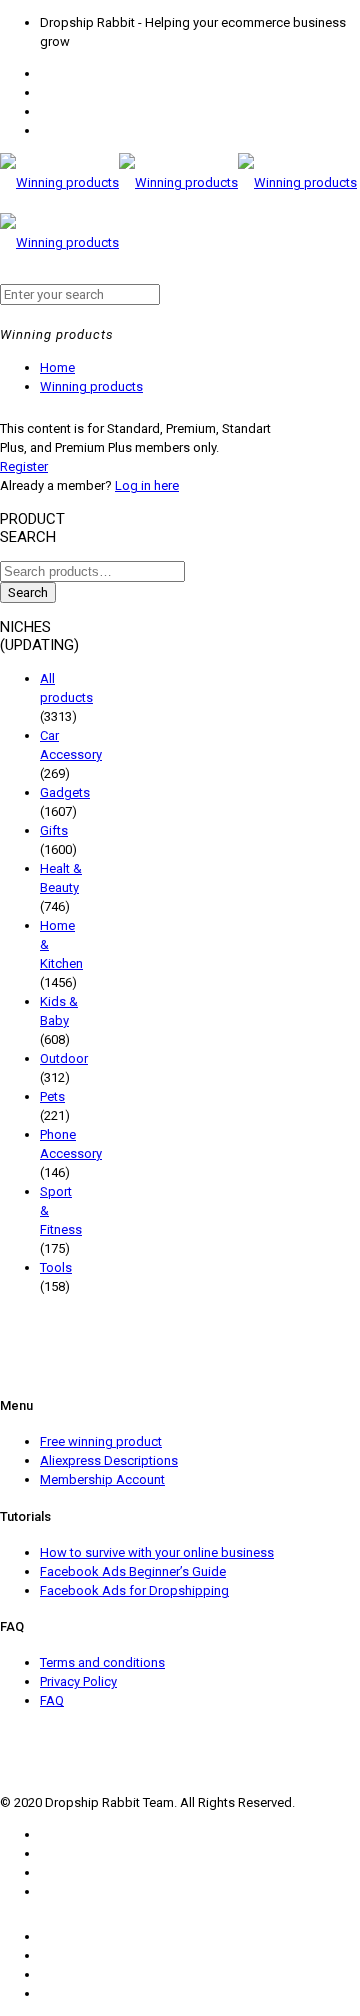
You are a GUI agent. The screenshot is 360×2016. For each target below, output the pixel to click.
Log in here (147, 485)
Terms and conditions (102, 1662)
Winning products (91, 386)
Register (24, 466)
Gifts (54, 830)
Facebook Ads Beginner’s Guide (133, 1571)
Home (57, 367)
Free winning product (101, 1441)
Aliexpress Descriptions (109, 1460)
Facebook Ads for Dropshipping (134, 1590)
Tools (56, 1267)
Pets (52, 1096)
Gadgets (65, 792)
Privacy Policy (78, 1681)
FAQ (52, 1700)
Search (28, 592)
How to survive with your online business (157, 1552)
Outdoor (64, 1058)
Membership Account (102, 1479)
